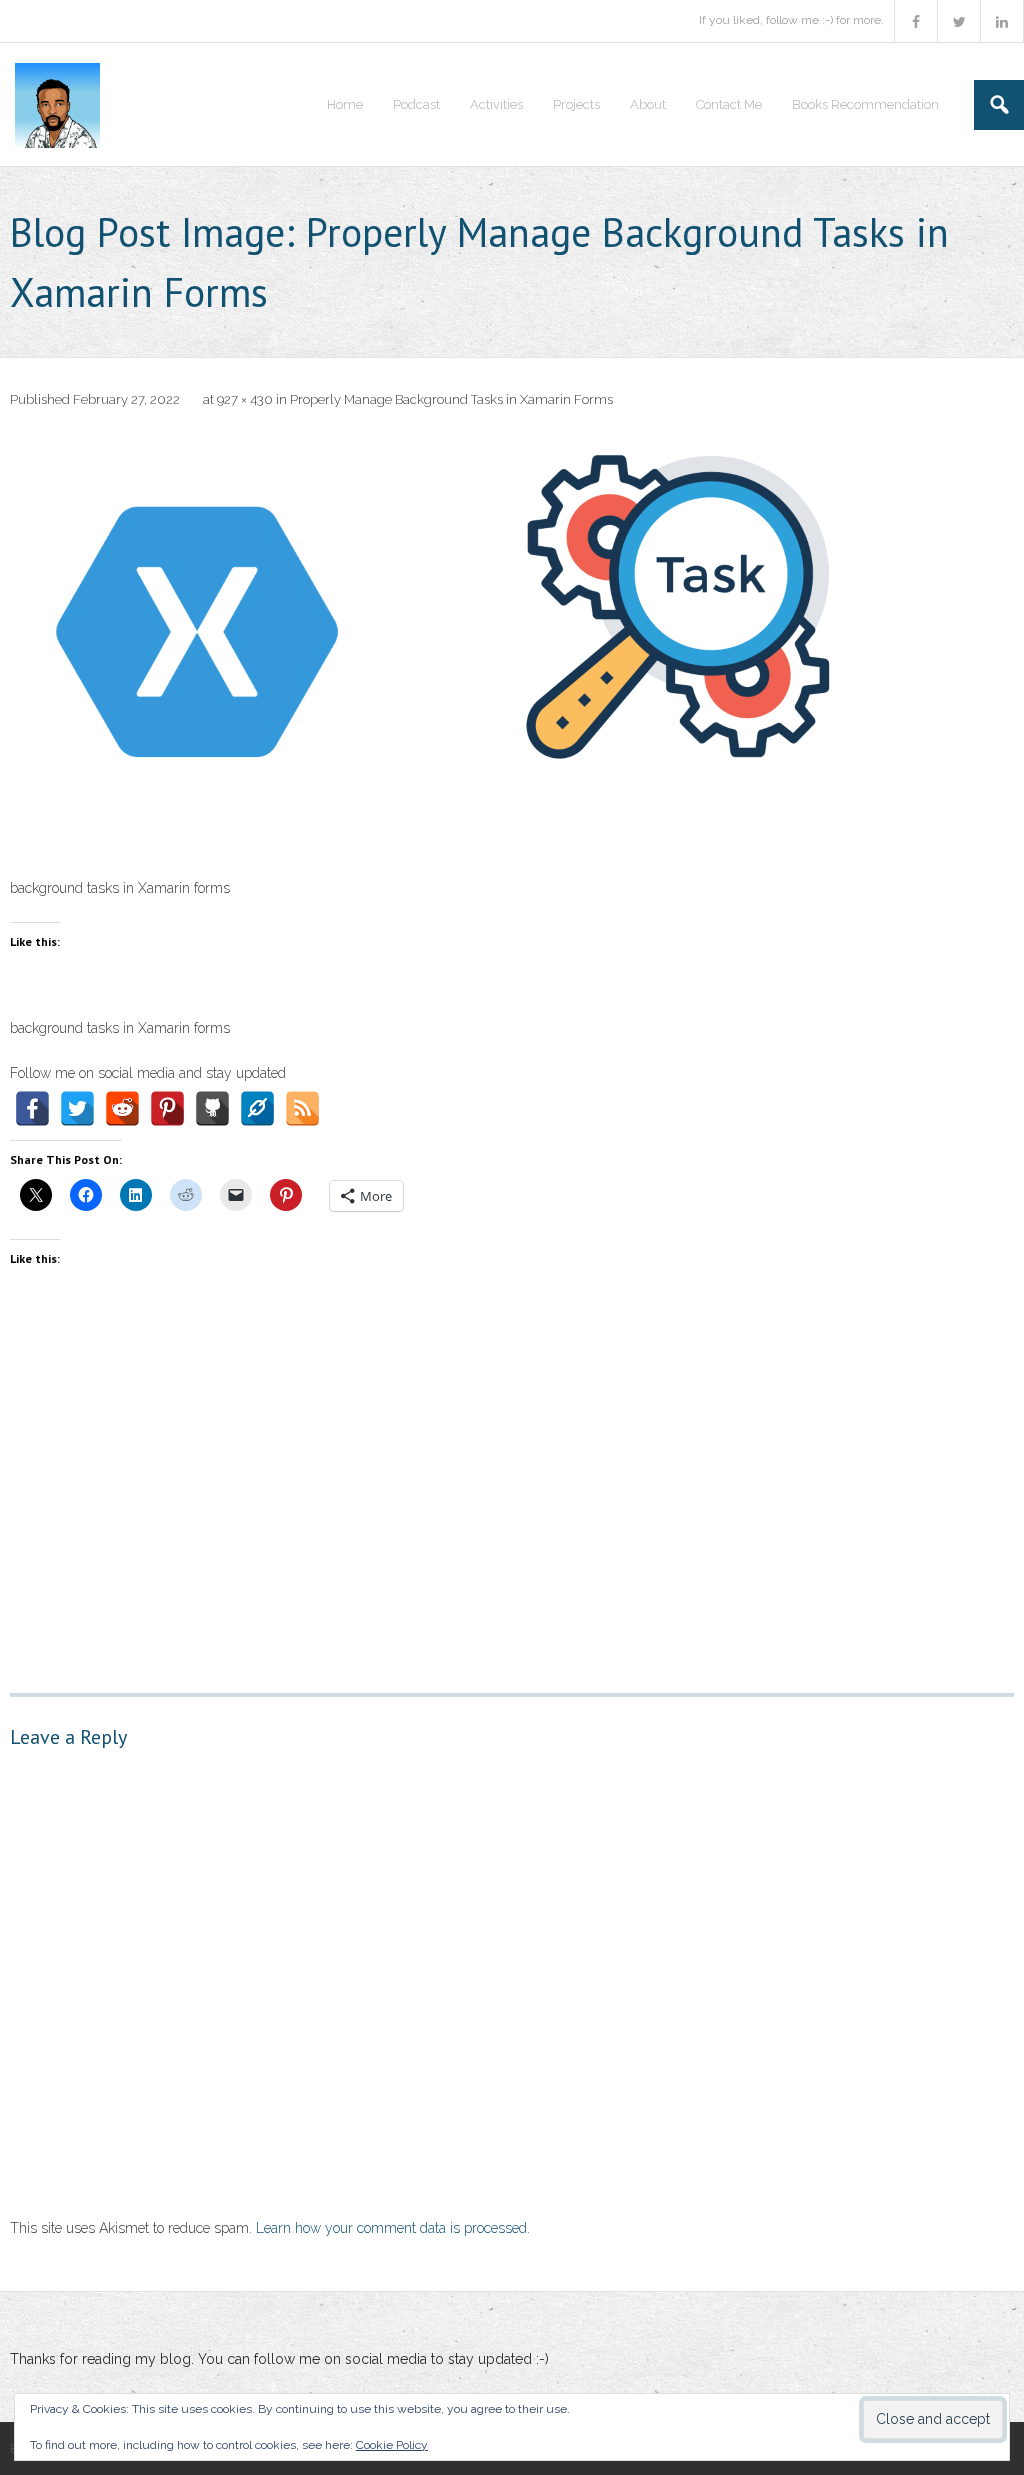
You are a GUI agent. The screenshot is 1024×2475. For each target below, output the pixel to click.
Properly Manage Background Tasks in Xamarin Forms (451, 399)
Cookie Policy (392, 2445)
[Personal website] (257, 1108)
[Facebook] (32, 1108)
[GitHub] (212, 1108)
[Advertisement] (512, 1473)
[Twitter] (77, 1108)
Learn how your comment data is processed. (393, 2228)
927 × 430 (245, 399)
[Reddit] (122, 1108)
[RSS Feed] (302, 1108)
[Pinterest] (167, 1108)
